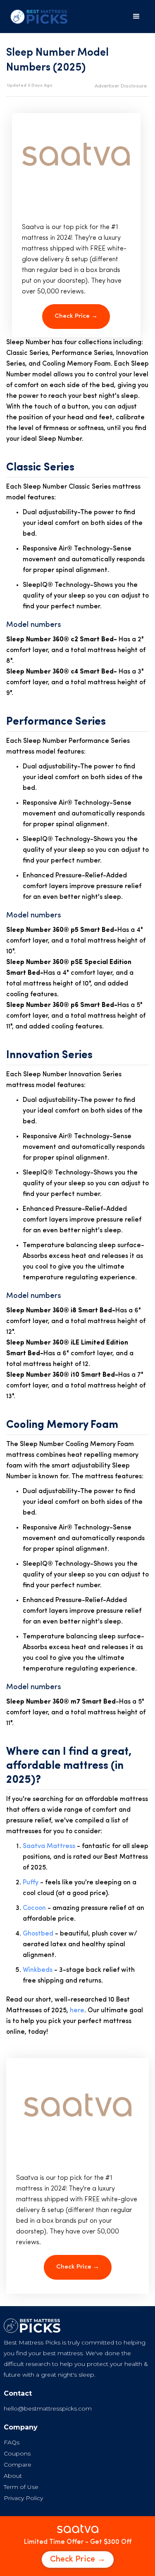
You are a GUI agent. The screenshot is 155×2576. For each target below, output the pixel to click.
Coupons (17, 2453)
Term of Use (21, 2487)
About (13, 2476)
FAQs (12, 2442)
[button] (136, 17)
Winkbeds (38, 1970)
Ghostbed (38, 1934)
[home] (37, 17)
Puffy (31, 1883)
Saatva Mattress (49, 1846)
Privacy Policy (23, 2498)
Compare (18, 2465)
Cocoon (34, 1908)
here (77, 2011)
